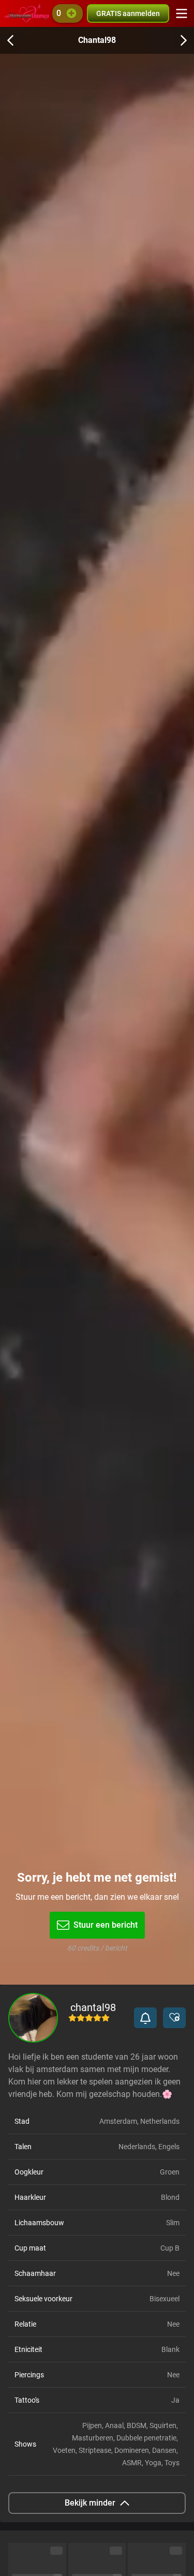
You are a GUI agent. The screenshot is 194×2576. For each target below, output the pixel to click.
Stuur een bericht (106, 1925)
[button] (145, 2018)
